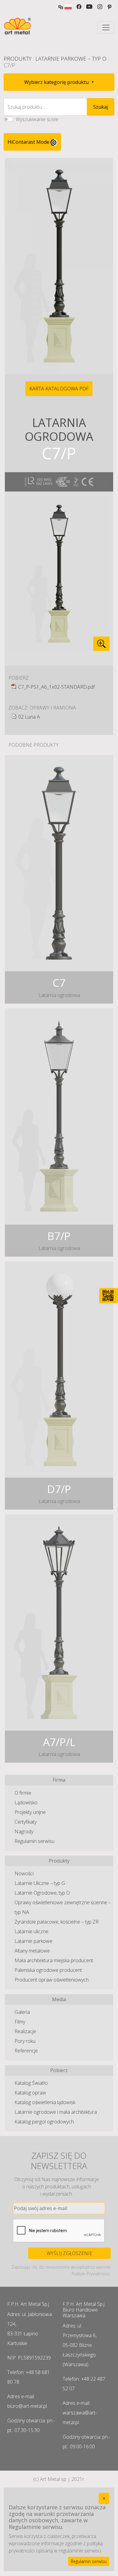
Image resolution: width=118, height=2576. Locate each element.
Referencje (26, 2051)
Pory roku (25, 2041)
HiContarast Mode (29, 142)
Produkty (18, 59)
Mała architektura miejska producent (54, 1960)
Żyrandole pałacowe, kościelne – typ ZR (57, 1922)
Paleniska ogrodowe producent (48, 1970)
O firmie (23, 1793)
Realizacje (25, 2031)
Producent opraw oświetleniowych (52, 1980)
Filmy (20, 2022)
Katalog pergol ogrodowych (44, 2122)
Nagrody (24, 1831)
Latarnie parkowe (33, 1941)
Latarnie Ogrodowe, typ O (42, 1893)
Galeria (22, 2012)
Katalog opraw (30, 2093)
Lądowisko (26, 1802)
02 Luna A (29, 717)
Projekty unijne (30, 1812)
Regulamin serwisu (34, 1841)
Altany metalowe (32, 1951)
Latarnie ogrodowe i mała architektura (56, 2112)
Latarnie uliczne (31, 1931)
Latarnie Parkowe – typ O (71, 59)
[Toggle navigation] (106, 27)
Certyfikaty (26, 1822)
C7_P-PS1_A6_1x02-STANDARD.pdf (56, 687)
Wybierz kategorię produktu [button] (57, 82)
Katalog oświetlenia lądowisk (45, 2102)
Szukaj (101, 107)
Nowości (24, 1873)
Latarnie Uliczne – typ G (40, 1883)
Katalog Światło (31, 2083)
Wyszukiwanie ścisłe (37, 119)
